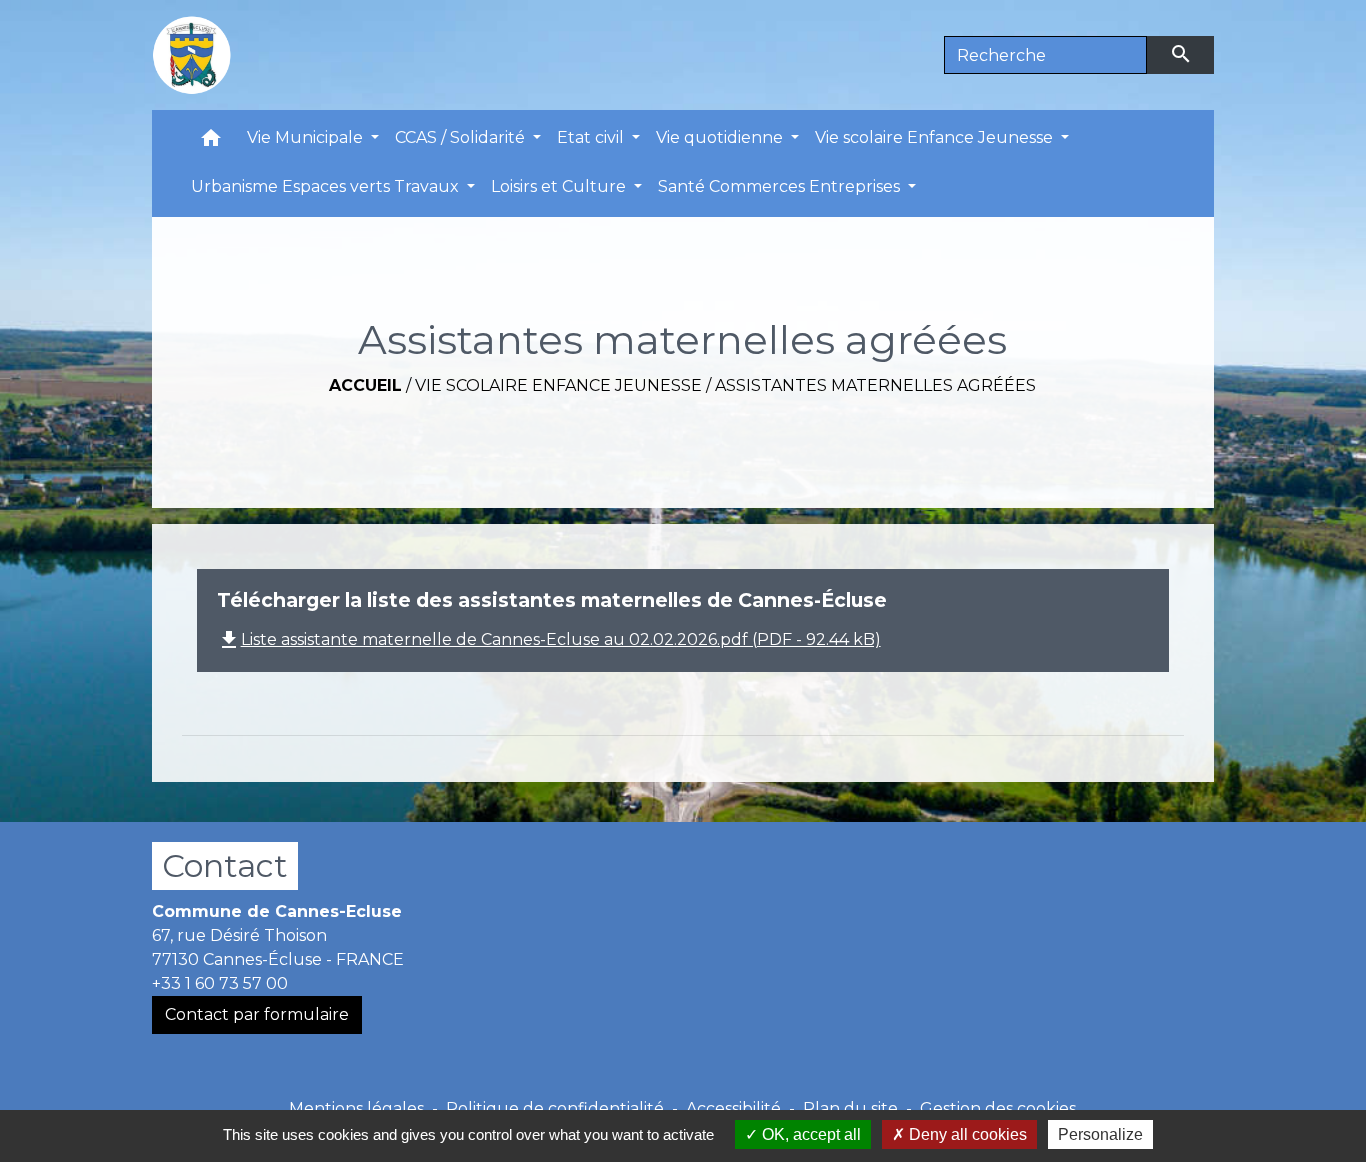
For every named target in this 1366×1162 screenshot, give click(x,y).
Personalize (1100, 1134)
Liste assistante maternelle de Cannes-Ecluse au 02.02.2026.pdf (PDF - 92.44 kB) (549, 639)
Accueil (365, 385)
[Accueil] (192, 55)
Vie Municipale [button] (307, 137)
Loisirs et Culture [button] (560, 186)
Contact (225, 865)
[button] (211, 142)
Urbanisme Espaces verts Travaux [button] (327, 186)
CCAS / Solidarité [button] (462, 137)
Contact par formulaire (257, 1014)
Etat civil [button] (592, 137)
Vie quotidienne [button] (721, 137)
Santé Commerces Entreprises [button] (781, 186)
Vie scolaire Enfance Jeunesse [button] (936, 137)
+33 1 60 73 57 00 (220, 983)
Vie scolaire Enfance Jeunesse (558, 385)
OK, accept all (809, 1134)
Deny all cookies (966, 1134)
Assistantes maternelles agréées (875, 385)
